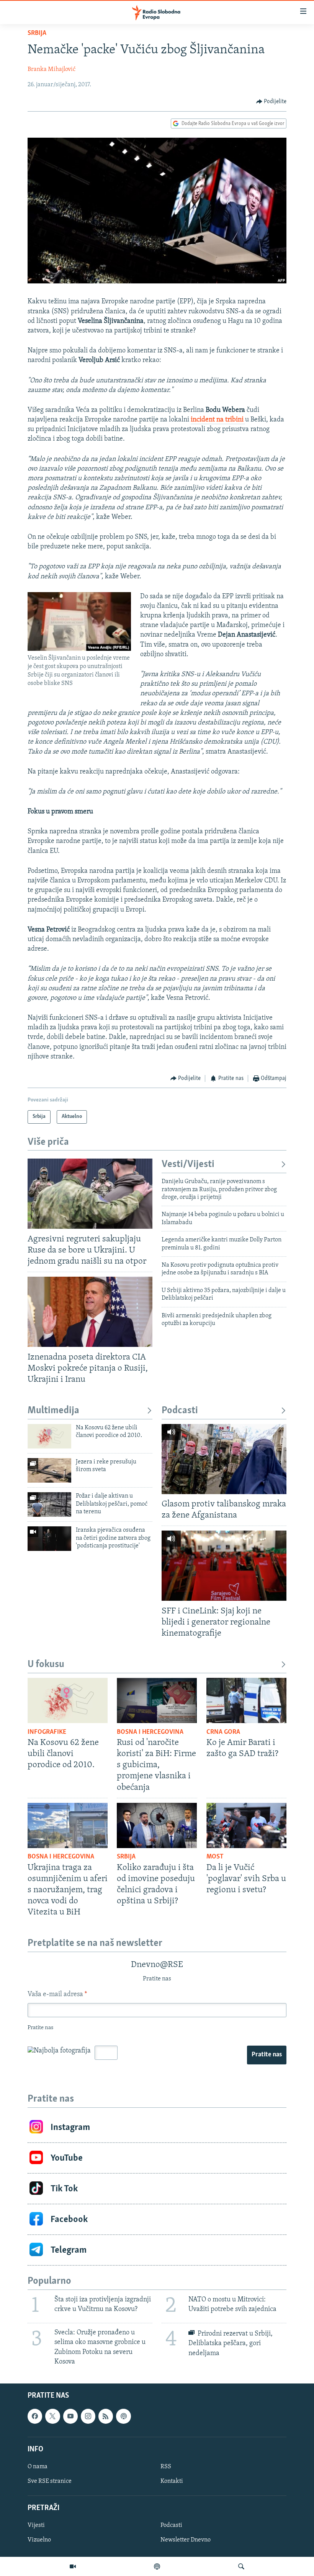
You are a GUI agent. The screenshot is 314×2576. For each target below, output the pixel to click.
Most (215, 1857)
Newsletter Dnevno (186, 2540)
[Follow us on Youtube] (70, 2416)
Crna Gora (223, 1732)
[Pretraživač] (241, 2566)
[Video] (73, 2566)
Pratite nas (267, 2055)
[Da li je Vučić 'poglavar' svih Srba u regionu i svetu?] (246, 1825)
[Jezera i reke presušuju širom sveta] (49, 1470)
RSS (166, 2467)
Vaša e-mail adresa (57, 1995)
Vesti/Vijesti (188, 1165)
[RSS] (106, 2416)
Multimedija (53, 1411)
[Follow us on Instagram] (88, 2416)
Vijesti (36, 2525)
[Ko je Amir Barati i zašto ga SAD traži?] (246, 1700)
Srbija (37, 33)
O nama (38, 2467)
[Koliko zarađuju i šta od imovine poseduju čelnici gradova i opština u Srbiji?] (157, 1825)
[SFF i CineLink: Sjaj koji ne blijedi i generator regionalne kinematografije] (224, 1566)
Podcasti (180, 1411)
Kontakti (172, 2481)
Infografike (47, 1732)
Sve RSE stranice (50, 2481)
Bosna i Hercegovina (150, 1732)
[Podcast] (157, 2566)
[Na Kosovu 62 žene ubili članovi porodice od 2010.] (49, 1436)
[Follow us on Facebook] (35, 2416)
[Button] (271, 102)
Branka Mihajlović (52, 69)
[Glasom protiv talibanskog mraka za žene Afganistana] (224, 1459)
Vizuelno (39, 2540)
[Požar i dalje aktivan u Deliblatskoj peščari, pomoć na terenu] (49, 1504)
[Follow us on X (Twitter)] (52, 2416)
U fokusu (46, 1665)
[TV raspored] (123, 2416)
